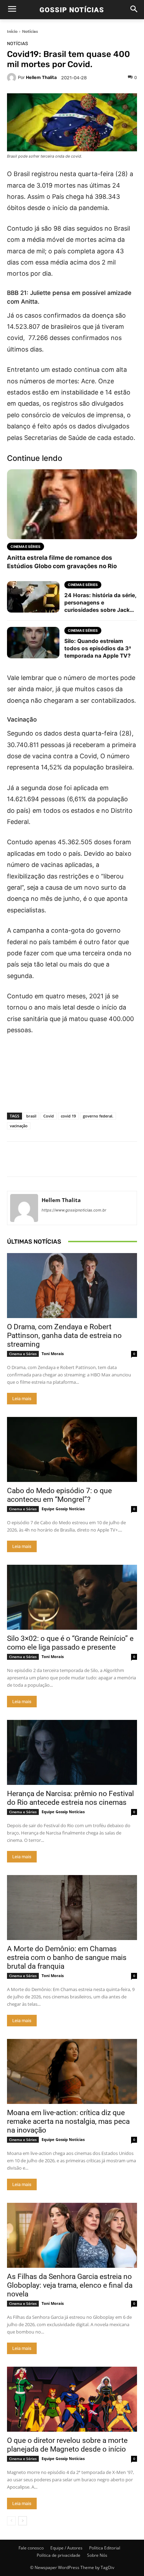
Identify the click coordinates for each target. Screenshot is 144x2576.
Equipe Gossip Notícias (63, 1509)
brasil (31, 1116)
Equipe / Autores (66, 2548)
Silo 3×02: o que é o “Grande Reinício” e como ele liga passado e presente (70, 1643)
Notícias (30, 31)
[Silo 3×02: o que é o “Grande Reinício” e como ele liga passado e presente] (72, 1597)
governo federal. (98, 1116)
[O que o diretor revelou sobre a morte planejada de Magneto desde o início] (72, 2399)
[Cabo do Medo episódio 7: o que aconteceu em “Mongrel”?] (72, 1449)
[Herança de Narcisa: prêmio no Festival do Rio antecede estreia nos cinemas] (72, 1752)
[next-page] (23, 2521)
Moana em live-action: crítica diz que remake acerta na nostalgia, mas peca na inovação (68, 2121)
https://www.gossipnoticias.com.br (74, 1210)
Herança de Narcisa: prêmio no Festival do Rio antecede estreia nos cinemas (70, 1798)
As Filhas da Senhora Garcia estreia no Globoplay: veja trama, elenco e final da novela (70, 2285)
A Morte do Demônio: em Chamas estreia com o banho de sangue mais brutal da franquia (67, 1958)
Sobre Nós (97, 2555)
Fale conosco (31, 2548)
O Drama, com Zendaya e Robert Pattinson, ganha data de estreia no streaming (64, 1336)
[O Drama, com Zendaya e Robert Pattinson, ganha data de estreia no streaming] (72, 1286)
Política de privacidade (59, 2555)
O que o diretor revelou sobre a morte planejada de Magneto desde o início (67, 2445)
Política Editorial (105, 2548)
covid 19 (68, 1116)
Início (12, 31)
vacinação (19, 1126)
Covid (49, 1116)
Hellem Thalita (41, 77)
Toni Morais (53, 1354)
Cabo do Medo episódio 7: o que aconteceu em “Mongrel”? (59, 1495)
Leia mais (22, 1399)
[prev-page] (11, 2521)
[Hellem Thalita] (12, 78)
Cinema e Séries (23, 1354)
